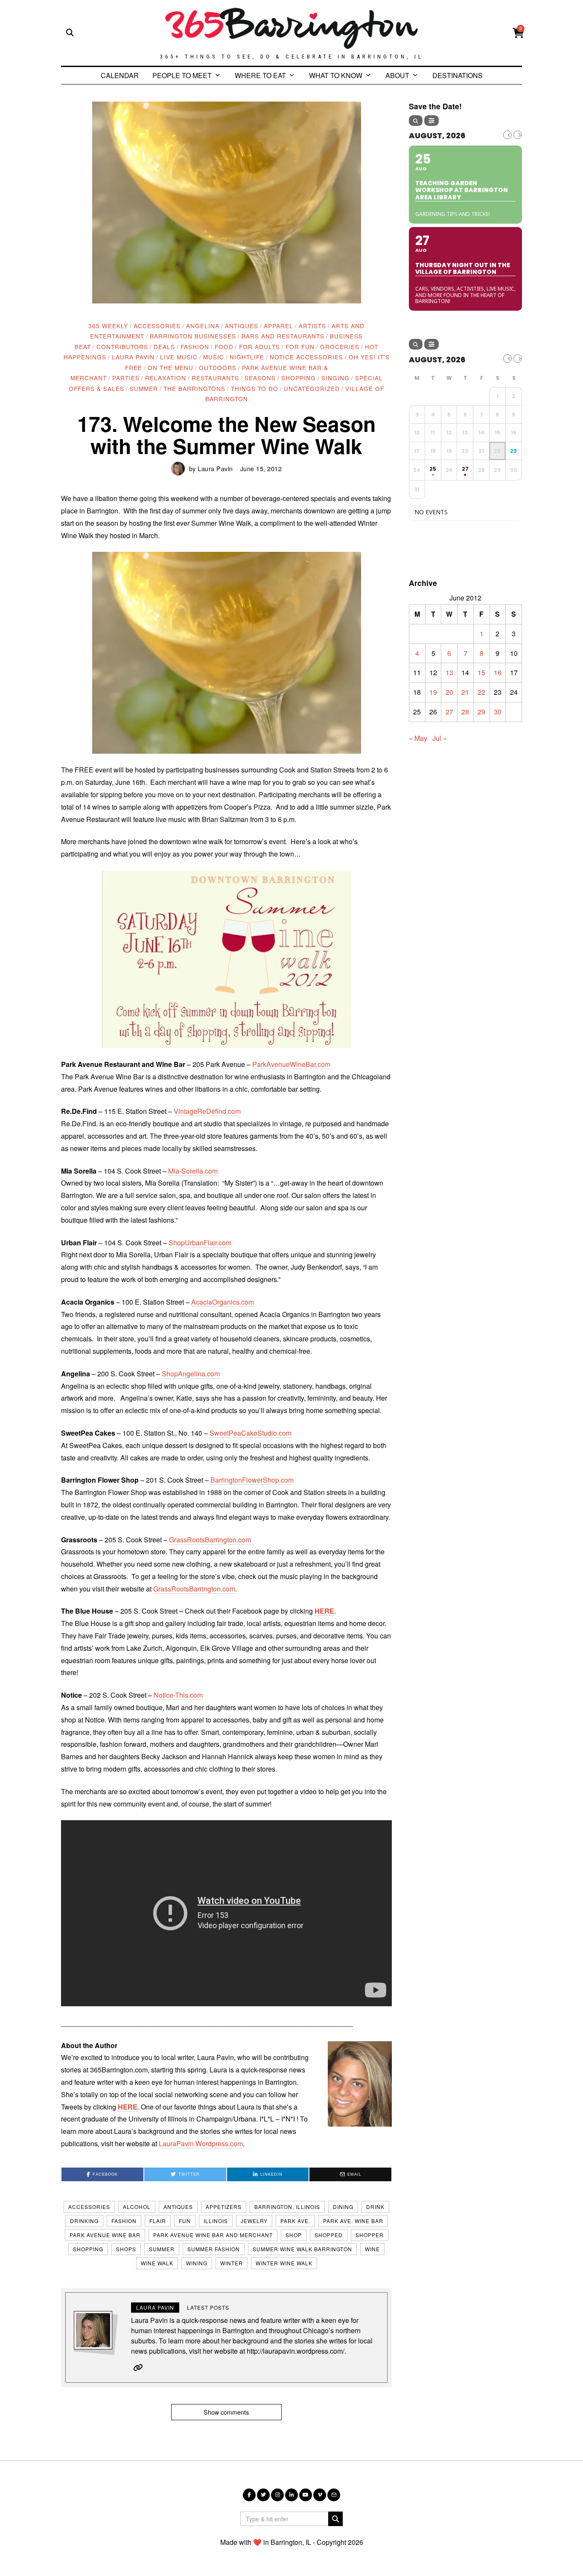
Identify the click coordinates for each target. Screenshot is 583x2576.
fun (185, 2221)
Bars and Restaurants (283, 336)
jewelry (254, 2221)
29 (481, 712)
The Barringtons (194, 388)
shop (294, 2235)
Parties (126, 378)
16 (498, 672)
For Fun (300, 347)
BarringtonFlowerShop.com (252, 1480)
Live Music (179, 357)
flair (158, 2221)
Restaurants (215, 378)
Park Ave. (295, 2221)
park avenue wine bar (105, 2235)
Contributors (122, 347)
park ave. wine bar (353, 2221)
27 (449, 712)
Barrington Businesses (193, 336)
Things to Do (255, 388)
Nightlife (247, 357)
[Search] (416, 121)
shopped (329, 2235)
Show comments (226, 2412)
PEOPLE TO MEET (182, 75)
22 (481, 692)
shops (126, 2249)
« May (418, 738)
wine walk (157, 2263)
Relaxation (166, 378)
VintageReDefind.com (207, 1111)
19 (433, 692)
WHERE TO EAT (260, 75)
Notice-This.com (178, 1695)
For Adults (259, 347)
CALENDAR (120, 75)
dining (343, 2207)
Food (224, 347)
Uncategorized (312, 388)
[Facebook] (249, 2495)
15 (481, 672)
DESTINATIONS (458, 75)
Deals (164, 347)
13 (449, 672)
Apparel (278, 326)
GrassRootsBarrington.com (210, 1540)
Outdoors (218, 367)
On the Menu (171, 367)
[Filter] (431, 121)
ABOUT (397, 75)
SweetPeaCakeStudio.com (251, 1433)
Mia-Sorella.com (193, 1171)
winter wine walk (284, 2263)
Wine (372, 2249)
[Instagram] (277, 2495)
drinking (84, 2221)
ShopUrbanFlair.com (200, 1243)
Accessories (157, 326)
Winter (232, 2263)
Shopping (299, 378)
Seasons (260, 378)
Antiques (242, 326)
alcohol (137, 2207)
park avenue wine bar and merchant (213, 2235)
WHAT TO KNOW (336, 75)
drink (375, 2207)
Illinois (216, 2221)
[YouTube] (306, 2495)
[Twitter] (263, 2495)
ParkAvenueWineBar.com (291, 1064)
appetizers (224, 2207)
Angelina (203, 326)
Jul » (440, 738)
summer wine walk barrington (302, 2249)
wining (197, 2263)
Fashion (195, 347)
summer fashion (214, 2249)
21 (465, 692)
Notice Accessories (306, 357)
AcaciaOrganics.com (223, 1302)
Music (214, 357)
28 (465, 712)
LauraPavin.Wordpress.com (201, 2143)
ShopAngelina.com (191, 1374)
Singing (335, 378)
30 (498, 712)
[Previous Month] (507, 135)
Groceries (340, 347)
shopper (370, 2235)
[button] (227, 653)
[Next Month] (518, 135)
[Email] (334, 2495)
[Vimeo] (320, 2495)
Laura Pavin (133, 357)
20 (449, 692)
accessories (89, 2207)
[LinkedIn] (291, 2495)
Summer (144, 388)
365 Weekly (108, 326)
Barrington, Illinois (287, 2207)
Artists (312, 326)
